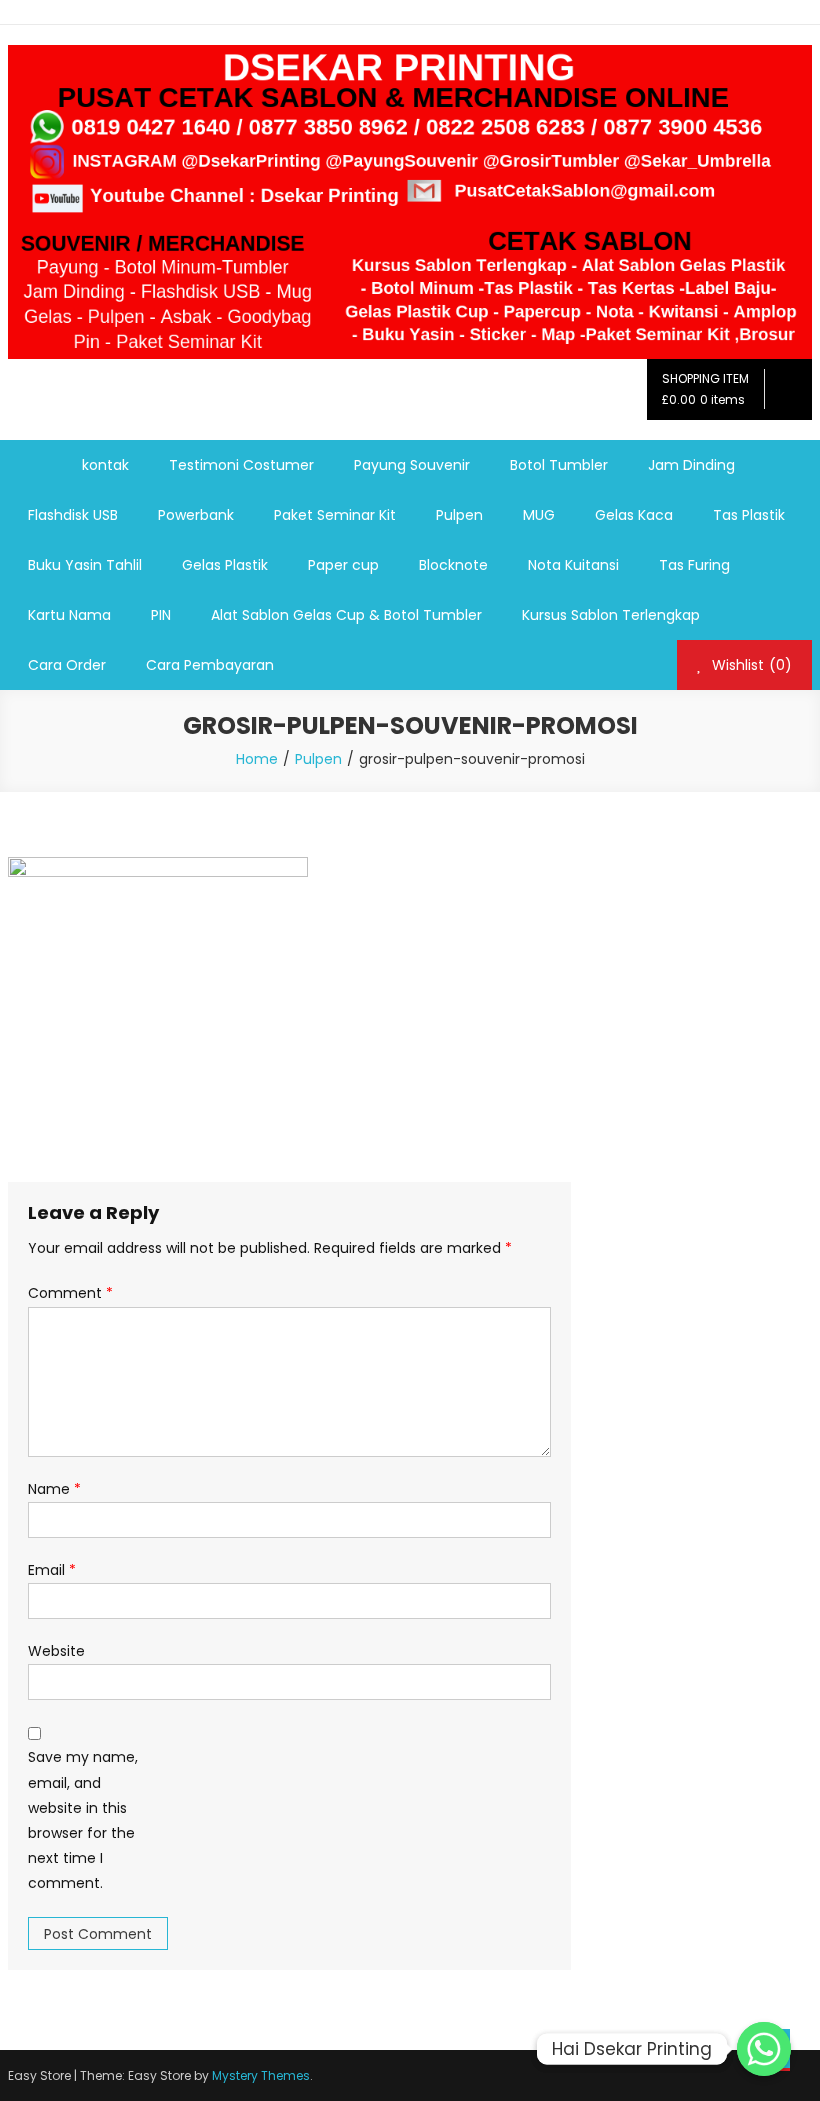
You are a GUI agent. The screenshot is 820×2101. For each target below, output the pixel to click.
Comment (70, 1293)
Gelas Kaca (634, 515)
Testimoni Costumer (241, 465)
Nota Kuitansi (573, 565)
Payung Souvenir (412, 465)
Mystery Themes (261, 2075)
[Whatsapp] (764, 2049)
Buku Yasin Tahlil (85, 565)
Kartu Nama (69, 615)
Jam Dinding (691, 465)
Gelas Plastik (225, 565)
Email (52, 1570)
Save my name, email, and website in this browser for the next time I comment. (83, 1820)
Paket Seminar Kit (335, 515)
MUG (539, 515)
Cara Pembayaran (210, 665)
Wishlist (750, 665)
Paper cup (343, 565)
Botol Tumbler (559, 465)
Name (54, 1489)
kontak (105, 465)
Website (56, 1651)
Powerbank (196, 515)
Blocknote (453, 565)
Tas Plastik (749, 515)
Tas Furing (694, 565)
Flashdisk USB (73, 515)
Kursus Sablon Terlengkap (611, 615)
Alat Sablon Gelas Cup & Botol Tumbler (346, 615)
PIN (161, 615)
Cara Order (67, 665)
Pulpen (459, 515)
